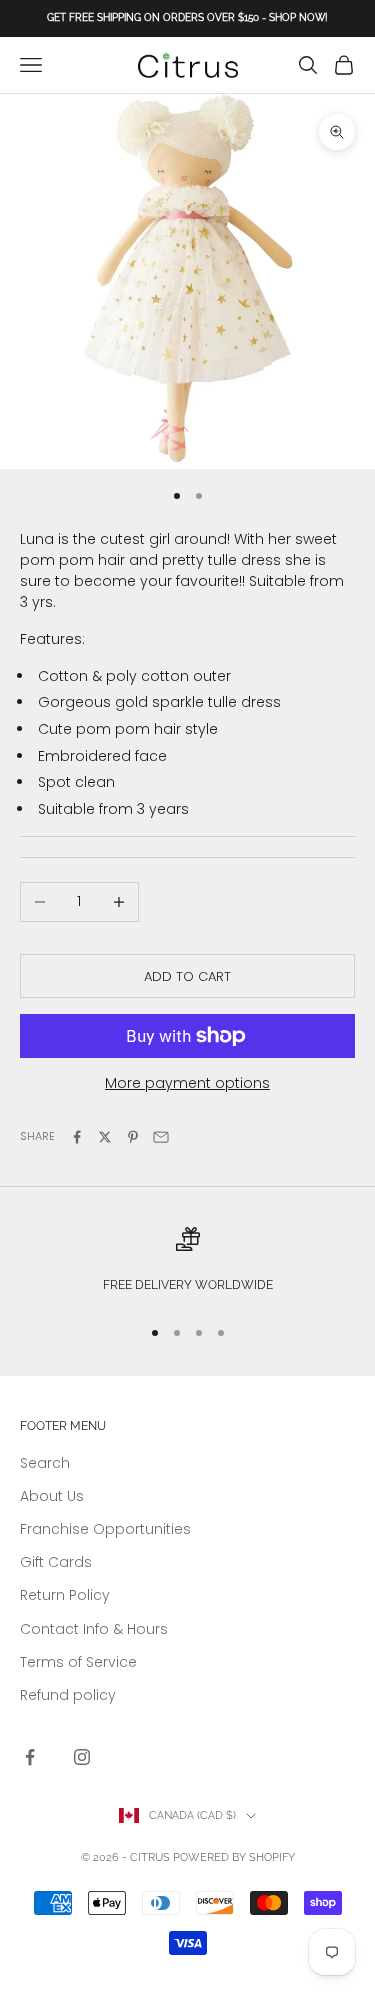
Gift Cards (56, 1562)
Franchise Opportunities (105, 1529)
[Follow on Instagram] (82, 1757)
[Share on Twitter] (105, 1137)
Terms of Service (78, 1662)
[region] (187, 1262)
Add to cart (187, 976)
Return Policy (65, 1595)
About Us (52, 1496)
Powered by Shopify (234, 1857)
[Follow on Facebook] (30, 1757)
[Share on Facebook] (77, 1137)
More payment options (187, 1083)
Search (45, 1463)
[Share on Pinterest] (133, 1137)
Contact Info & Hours (94, 1629)
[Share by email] (161, 1137)
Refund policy (68, 1695)
